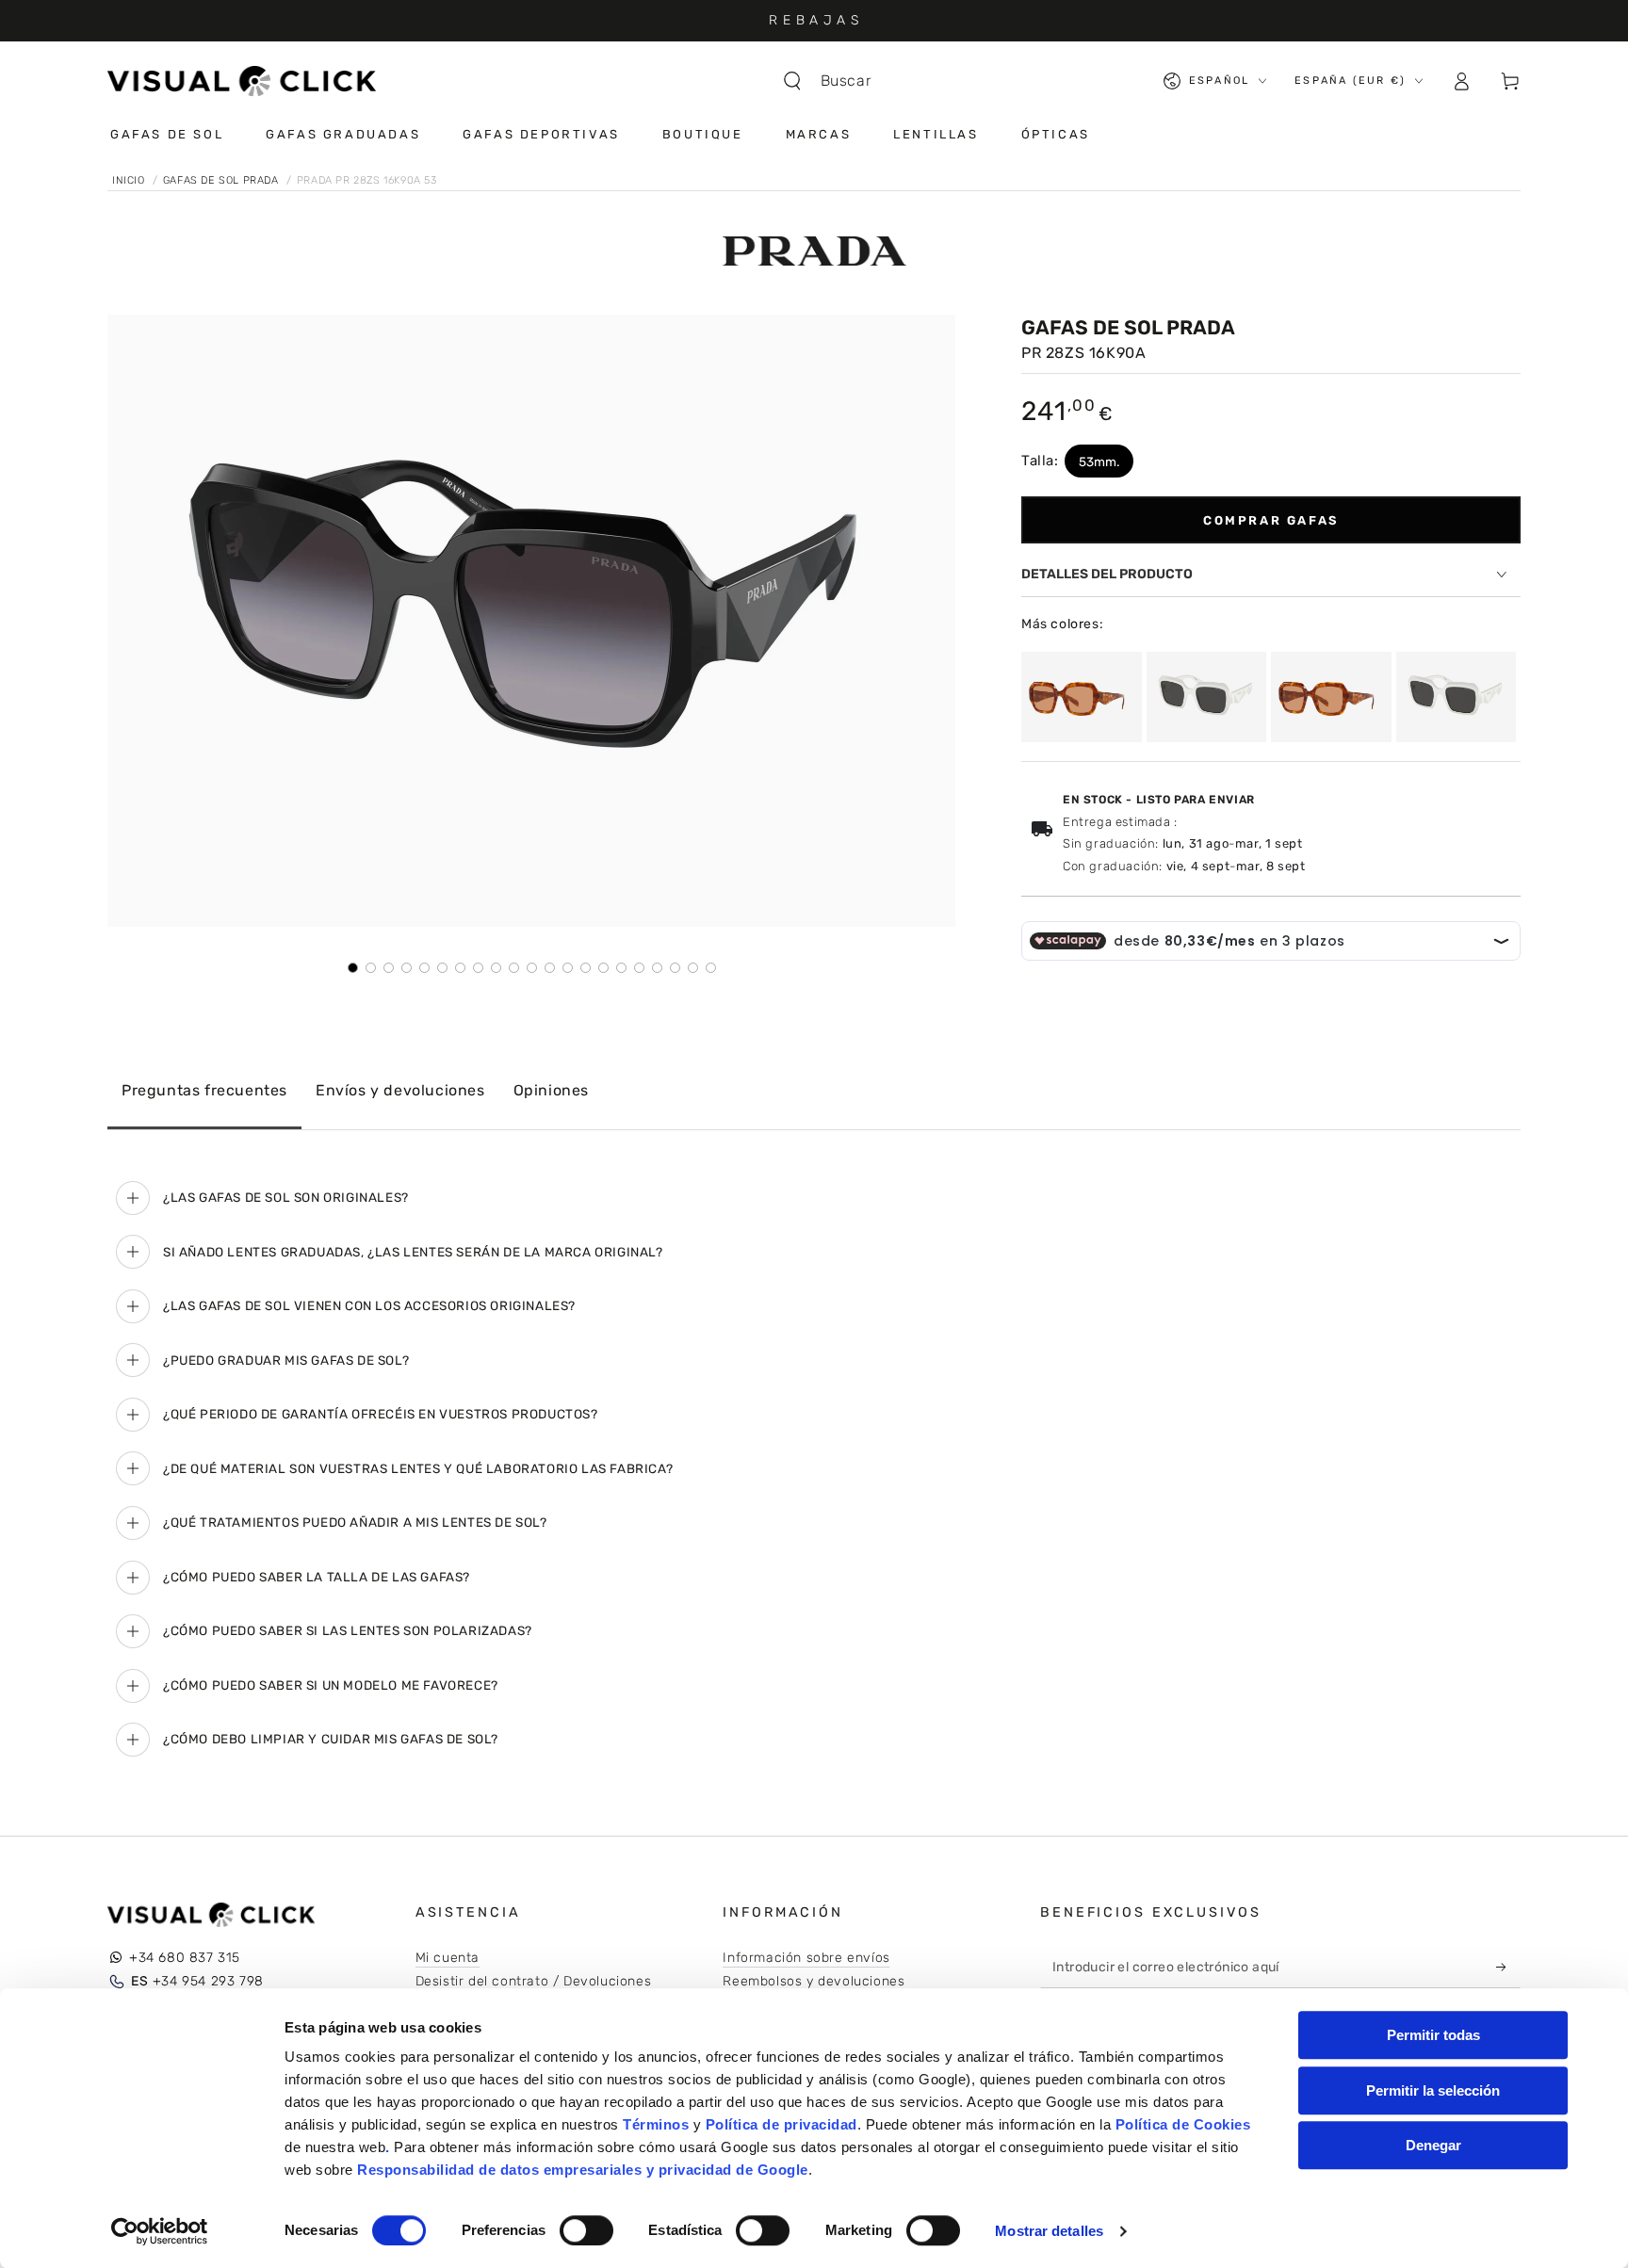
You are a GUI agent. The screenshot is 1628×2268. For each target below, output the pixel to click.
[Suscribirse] (1506, 1967)
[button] (837, 81)
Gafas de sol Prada (222, 180)
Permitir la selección (1433, 2090)
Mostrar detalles (1049, 2231)
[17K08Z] (1207, 697)
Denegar (1433, 2145)
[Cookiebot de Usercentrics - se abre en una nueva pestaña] (160, 2231)
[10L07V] (1082, 697)
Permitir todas (1433, 2035)
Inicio (130, 180)
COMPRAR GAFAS (1271, 520)
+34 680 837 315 (185, 1958)
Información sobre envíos (806, 1958)
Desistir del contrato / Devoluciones (534, 1981)
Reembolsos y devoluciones (814, 1981)
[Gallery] (531, 644)
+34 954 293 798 (197, 1981)
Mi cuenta (448, 1958)
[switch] (586, 2230)
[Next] (928, 621)
